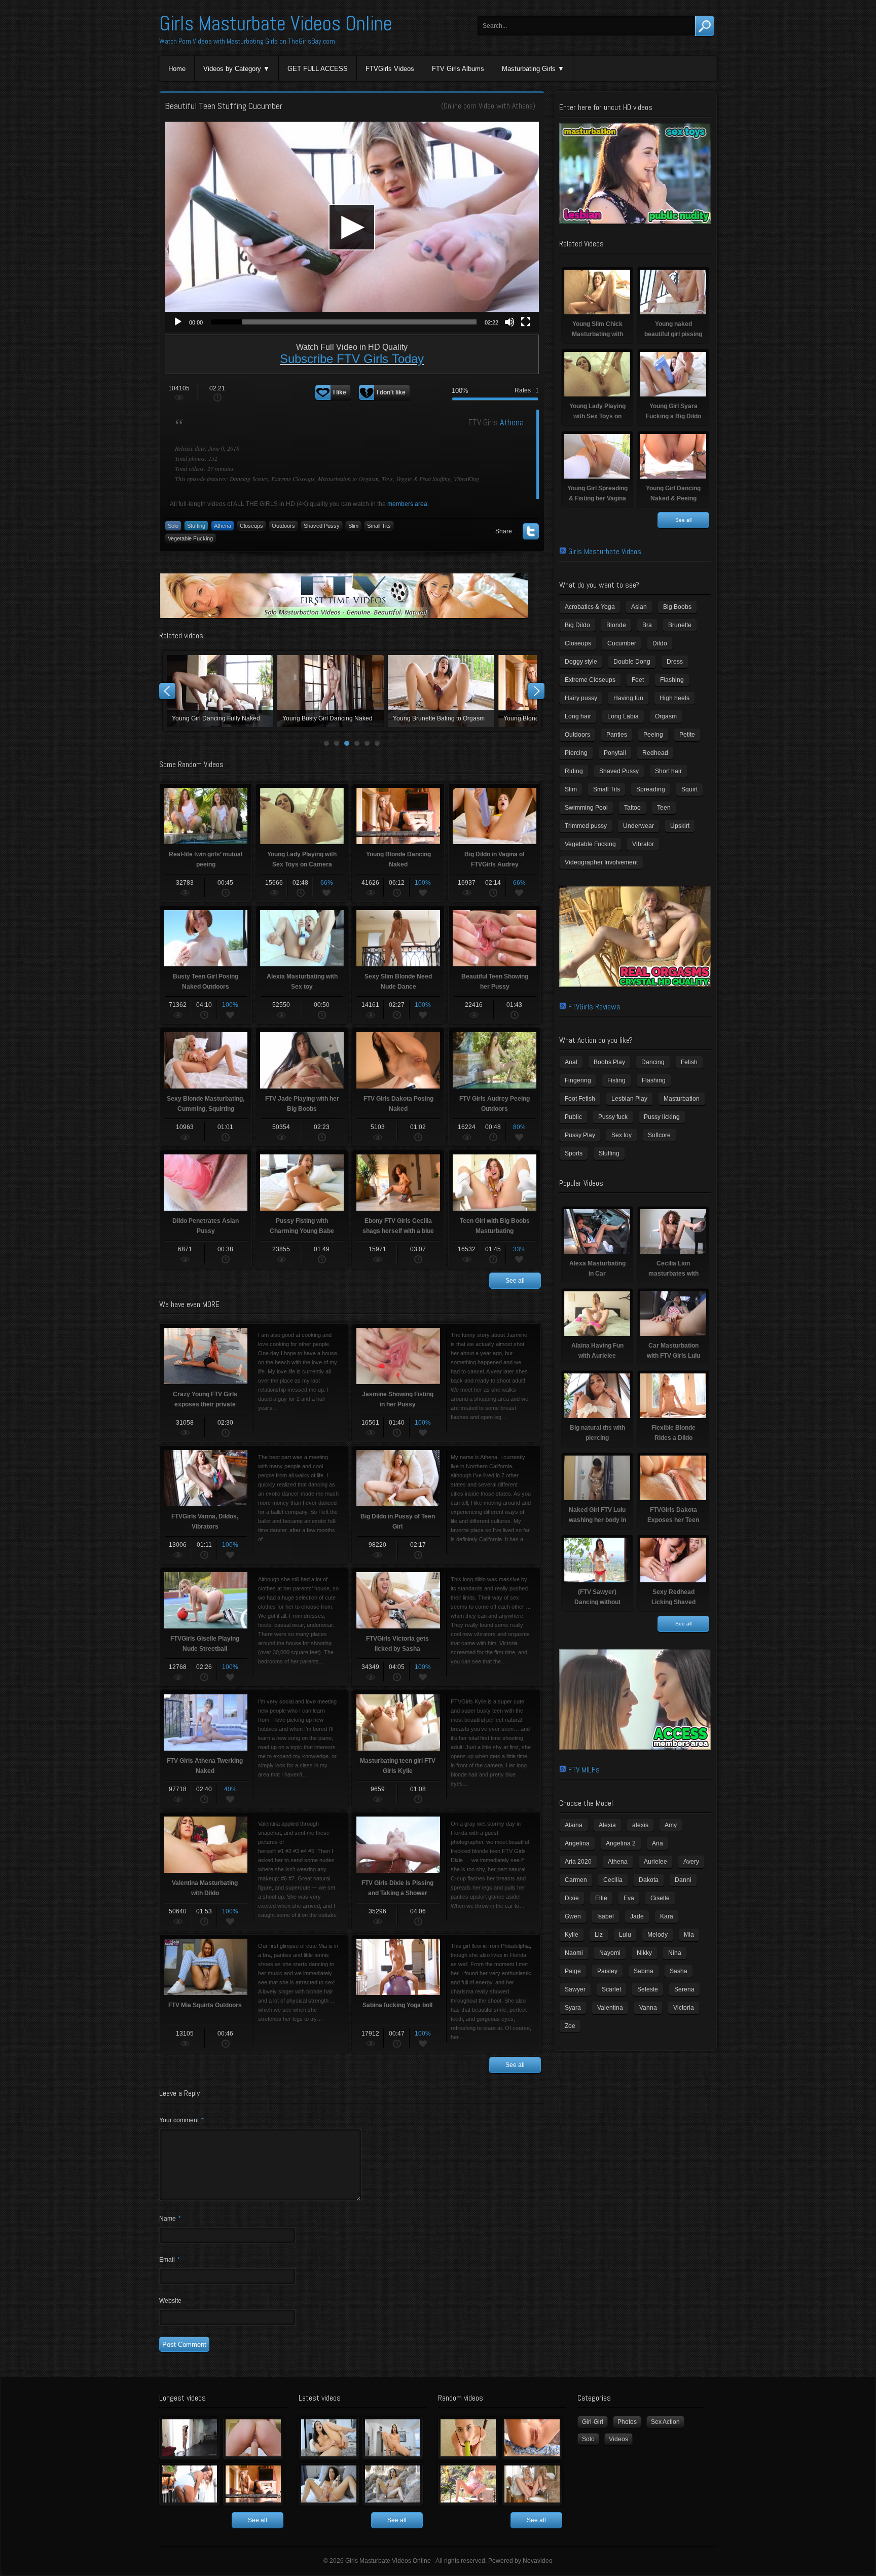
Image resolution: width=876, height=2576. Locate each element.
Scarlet (611, 1989)
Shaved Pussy (322, 526)
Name (170, 2219)
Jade (637, 1916)
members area (407, 504)
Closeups (251, 526)
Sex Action (665, 2422)
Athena (522, 106)
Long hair (578, 716)
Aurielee (655, 1862)
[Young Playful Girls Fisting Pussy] (253, 2438)
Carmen (576, 1880)
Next (536, 691)
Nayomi (610, 1953)
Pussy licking (662, 1117)
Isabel (606, 1916)
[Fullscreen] (526, 322)
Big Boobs (677, 607)
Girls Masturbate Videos (605, 551)
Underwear (638, 826)
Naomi (574, 1953)
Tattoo (632, 808)
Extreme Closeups (590, 680)
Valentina (610, 2008)
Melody (658, 1935)
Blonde (616, 625)
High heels (674, 698)
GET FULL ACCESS (318, 69)
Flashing (672, 680)
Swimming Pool (586, 808)
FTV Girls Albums (458, 69)
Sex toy (622, 1135)
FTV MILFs (584, 1770)
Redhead (655, 753)
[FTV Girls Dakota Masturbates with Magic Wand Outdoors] (532, 2438)
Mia (689, 1935)
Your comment (181, 2120)
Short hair (668, 771)
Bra (647, 625)
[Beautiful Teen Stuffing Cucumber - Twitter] (531, 531)
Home (177, 69)
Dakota (649, 1880)
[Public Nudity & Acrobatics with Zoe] (189, 2484)
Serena (684, 1989)
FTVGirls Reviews (594, 1007)
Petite (687, 735)
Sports (574, 1153)
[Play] (178, 322)
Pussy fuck (613, 1117)
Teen (664, 808)
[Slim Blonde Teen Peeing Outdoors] (468, 2484)
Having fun (628, 698)
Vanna (648, 2008)
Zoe (570, 2026)
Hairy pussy (581, 698)
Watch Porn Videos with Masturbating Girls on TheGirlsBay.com (247, 41)
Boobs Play (609, 1062)
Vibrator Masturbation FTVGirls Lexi (334, 691)
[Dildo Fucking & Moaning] (329, 2438)
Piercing (576, 753)
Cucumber (622, 643)
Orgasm (666, 716)
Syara (573, 2008)
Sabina (644, 1971)
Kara (667, 1916)
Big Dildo (577, 625)
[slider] (344, 322)
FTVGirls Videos (390, 69)
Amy (671, 1825)
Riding (574, 771)
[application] (352, 227)
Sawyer (575, 1989)
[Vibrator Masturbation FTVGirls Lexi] (532, 2484)
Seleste (648, 1989)
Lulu (625, 1935)
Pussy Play (580, 1135)
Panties (617, 735)
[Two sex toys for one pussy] (329, 2484)
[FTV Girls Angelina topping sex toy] (393, 2438)
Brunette (680, 625)
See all (515, 1281)
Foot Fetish (580, 1099)
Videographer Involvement (601, 862)
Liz (599, 1935)
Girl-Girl (593, 2422)
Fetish (689, 1062)
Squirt (689, 789)
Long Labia (623, 716)
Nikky (644, 1953)
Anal (571, 1062)
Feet (638, 680)
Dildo (660, 643)
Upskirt (680, 826)
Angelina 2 (621, 1843)
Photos (627, 2422)
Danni (683, 1880)
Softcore (659, 1135)
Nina (675, 1953)
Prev (167, 691)
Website (170, 2301)
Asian (639, 607)
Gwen (573, 1916)
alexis (640, 1825)
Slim (353, 526)
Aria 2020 (578, 1862)
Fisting (616, 1080)
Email (170, 2260)
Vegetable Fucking (190, 538)
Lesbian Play (629, 1099)
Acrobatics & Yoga (590, 607)
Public (573, 1117)
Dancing (653, 1062)
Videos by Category (232, 69)
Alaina (574, 1825)
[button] (352, 227)
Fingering (578, 1080)
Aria (658, 1843)
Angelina (577, 1843)
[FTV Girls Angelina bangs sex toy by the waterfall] (393, 2484)
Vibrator (643, 844)
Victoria (684, 2008)
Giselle (660, 1898)
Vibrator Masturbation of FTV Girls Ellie (223, 691)
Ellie (601, 1898)
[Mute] (509, 322)
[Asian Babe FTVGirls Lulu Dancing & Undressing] (189, 2438)
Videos (618, 2439)
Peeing (653, 735)
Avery (691, 1862)
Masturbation (682, 1099)
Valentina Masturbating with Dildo (444, 691)
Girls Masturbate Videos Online (276, 24)
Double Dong (632, 662)
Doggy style (581, 662)
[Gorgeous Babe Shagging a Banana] (468, 2438)
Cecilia (613, 1880)
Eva (629, 1898)
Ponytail (615, 753)
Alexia (607, 1825)
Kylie (572, 1935)
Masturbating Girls (529, 69)
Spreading (651, 789)
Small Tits (379, 526)
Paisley (607, 1971)
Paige (573, 1971)
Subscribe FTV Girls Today (352, 359)
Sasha (679, 1971)
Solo (173, 526)
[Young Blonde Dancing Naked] (253, 2484)
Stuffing (196, 526)
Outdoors (283, 526)
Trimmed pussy (586, 826)
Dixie (572, 1898)
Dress (675, 662)
